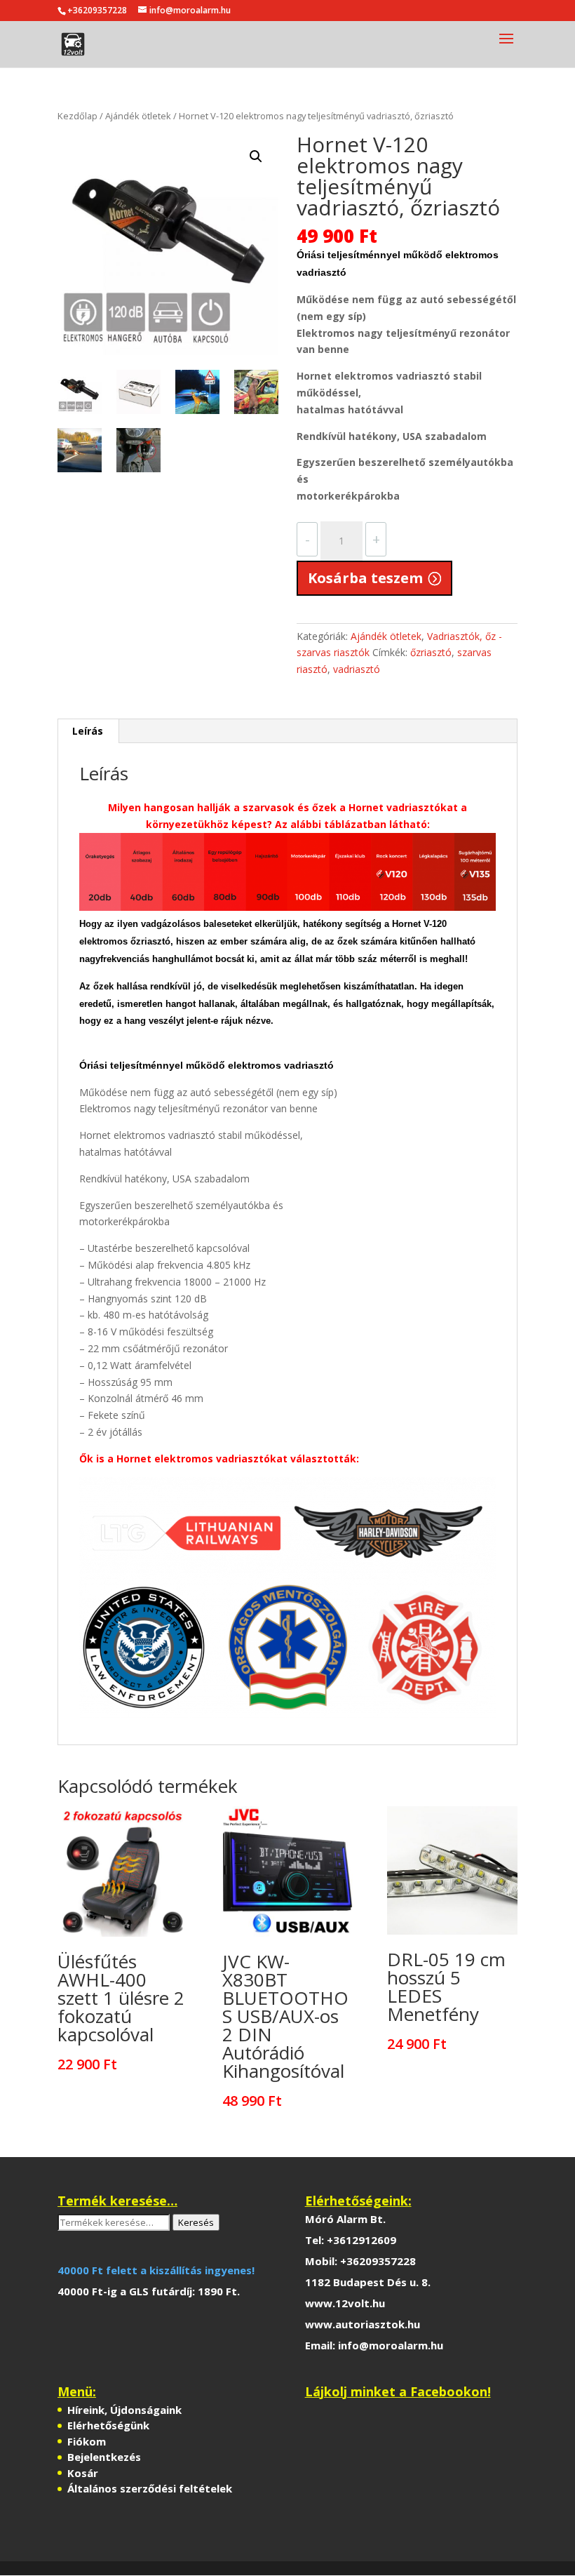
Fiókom (87, 2441)
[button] (256, 156)
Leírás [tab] (88, 731)
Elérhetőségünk (108, 2425)
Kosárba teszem (365, 578)
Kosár (83, 2473)
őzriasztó (431, 652)
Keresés (196, 2222)
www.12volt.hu (345, 2303)
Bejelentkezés (104, 2457)
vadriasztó (357, 669)
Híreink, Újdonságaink (124, 2410)
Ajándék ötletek (138, 116)
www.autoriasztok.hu (363, 2324)
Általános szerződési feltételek (150, 2488)
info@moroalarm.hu (391, 2345)
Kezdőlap (77, 116)
